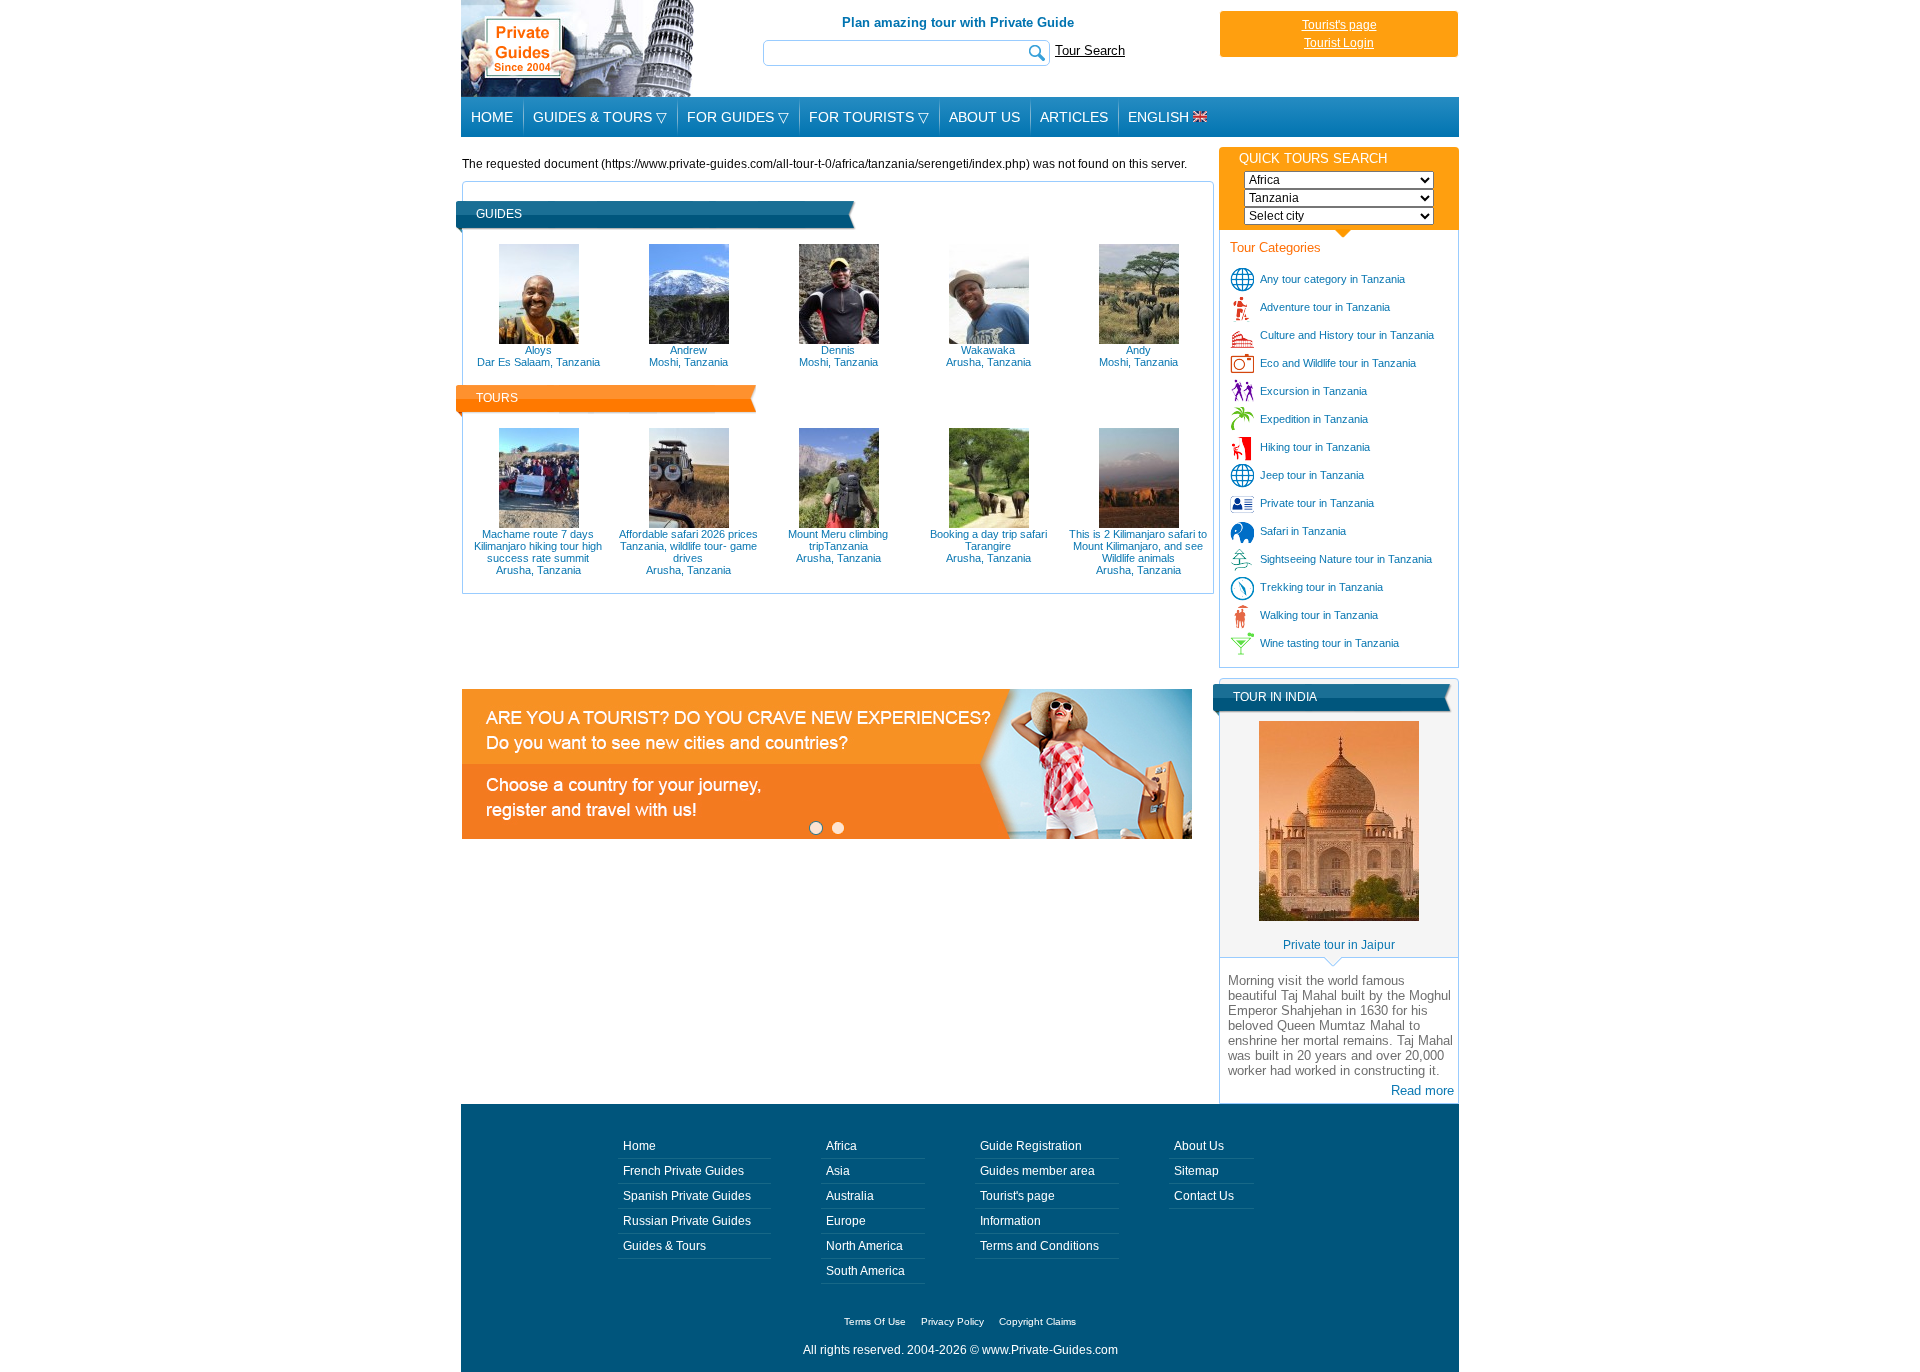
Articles (1074, 117)
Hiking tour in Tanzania (1315, 447)
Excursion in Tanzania (1313, 391)
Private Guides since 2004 (579, 48)
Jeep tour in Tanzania (1312, 475)
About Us (984, 117)
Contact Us (1204, 1196)
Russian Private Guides (687, 1221)
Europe (846, 1221)
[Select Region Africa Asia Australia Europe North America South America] (1339, 180)
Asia (838, 1171)
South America (865, 1271)
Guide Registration (1031, 1146)
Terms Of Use (875, 1321)
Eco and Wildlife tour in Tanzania (1338, 363)
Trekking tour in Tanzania (1321, 587)
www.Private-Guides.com (1050, 1350)
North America (864, 1246)
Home (492, 117)
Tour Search (1090, 50)
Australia (850, 1196)
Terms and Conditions (1039, 1246)
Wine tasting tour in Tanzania (1329, 643)
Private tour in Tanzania (1317, 503)
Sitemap (1196, 1171)
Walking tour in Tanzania (1319, 615)
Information (1010, 1221)
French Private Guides (683, 1171)
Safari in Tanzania (1303, 531)
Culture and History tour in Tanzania (1347, 335)
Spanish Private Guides (687, 1196)
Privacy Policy (952, 1321)
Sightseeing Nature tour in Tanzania (1346, 559)
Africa (841, 1146)
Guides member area (1037, 1171)
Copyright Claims (1037, 1321)
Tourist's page (1339, 25)
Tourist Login (1339, 43)
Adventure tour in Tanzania (1325, 307)
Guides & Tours (664, 1246)
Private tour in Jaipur (1339, 945)
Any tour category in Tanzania (1332, 279)
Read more (1422, 1090)
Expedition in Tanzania (1314, 419)
